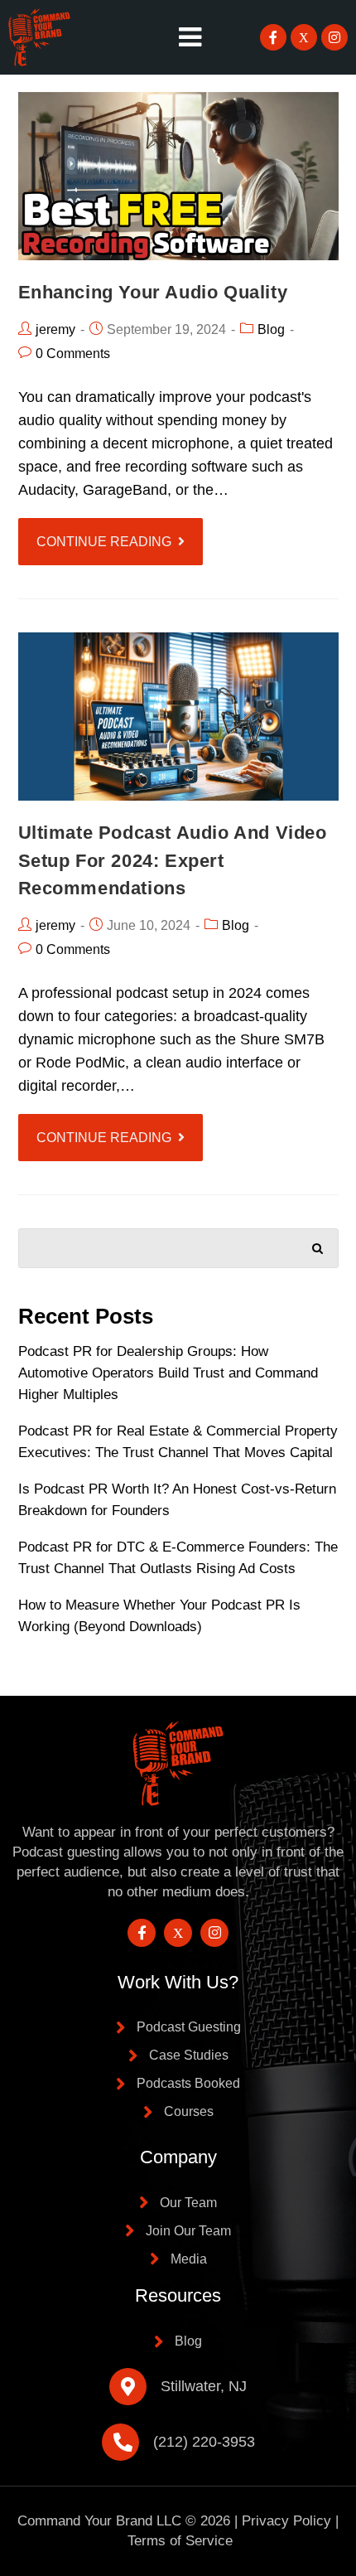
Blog (271, 329)
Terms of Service (180, 2541)
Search (318, 1245)
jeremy (55, 329)
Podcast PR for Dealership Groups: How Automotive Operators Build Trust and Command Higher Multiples (168, 1373)
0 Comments (73, 353)
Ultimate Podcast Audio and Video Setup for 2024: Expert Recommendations (173, 860)
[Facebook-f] (273, 37)
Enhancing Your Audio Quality (153, 292)
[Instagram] (334, 37)
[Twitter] (304, 37)
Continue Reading (104, 542)
